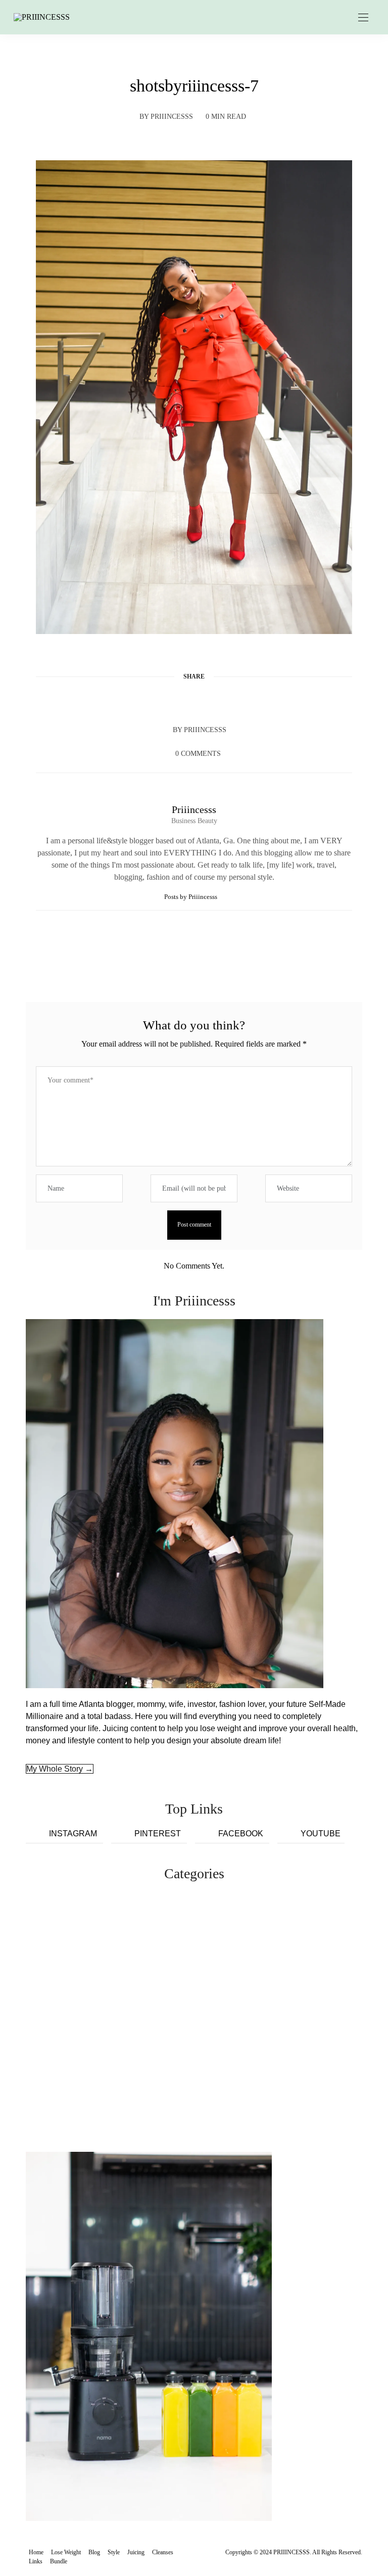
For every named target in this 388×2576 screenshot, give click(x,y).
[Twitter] (175, 701)
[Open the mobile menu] (363, 18)
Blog (94, 2552)
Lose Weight (66, 2552)
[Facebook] (156, 701)
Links (36, 2561)
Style (114, 2552)
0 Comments (198, 754)
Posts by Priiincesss (191, 897)
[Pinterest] (194, 701)
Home (36, 2552)
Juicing (136, 2552)
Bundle (59, 2561)
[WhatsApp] (213, 701)
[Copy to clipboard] (232, 701)
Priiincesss (172, 117)
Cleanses (163, 2552)
